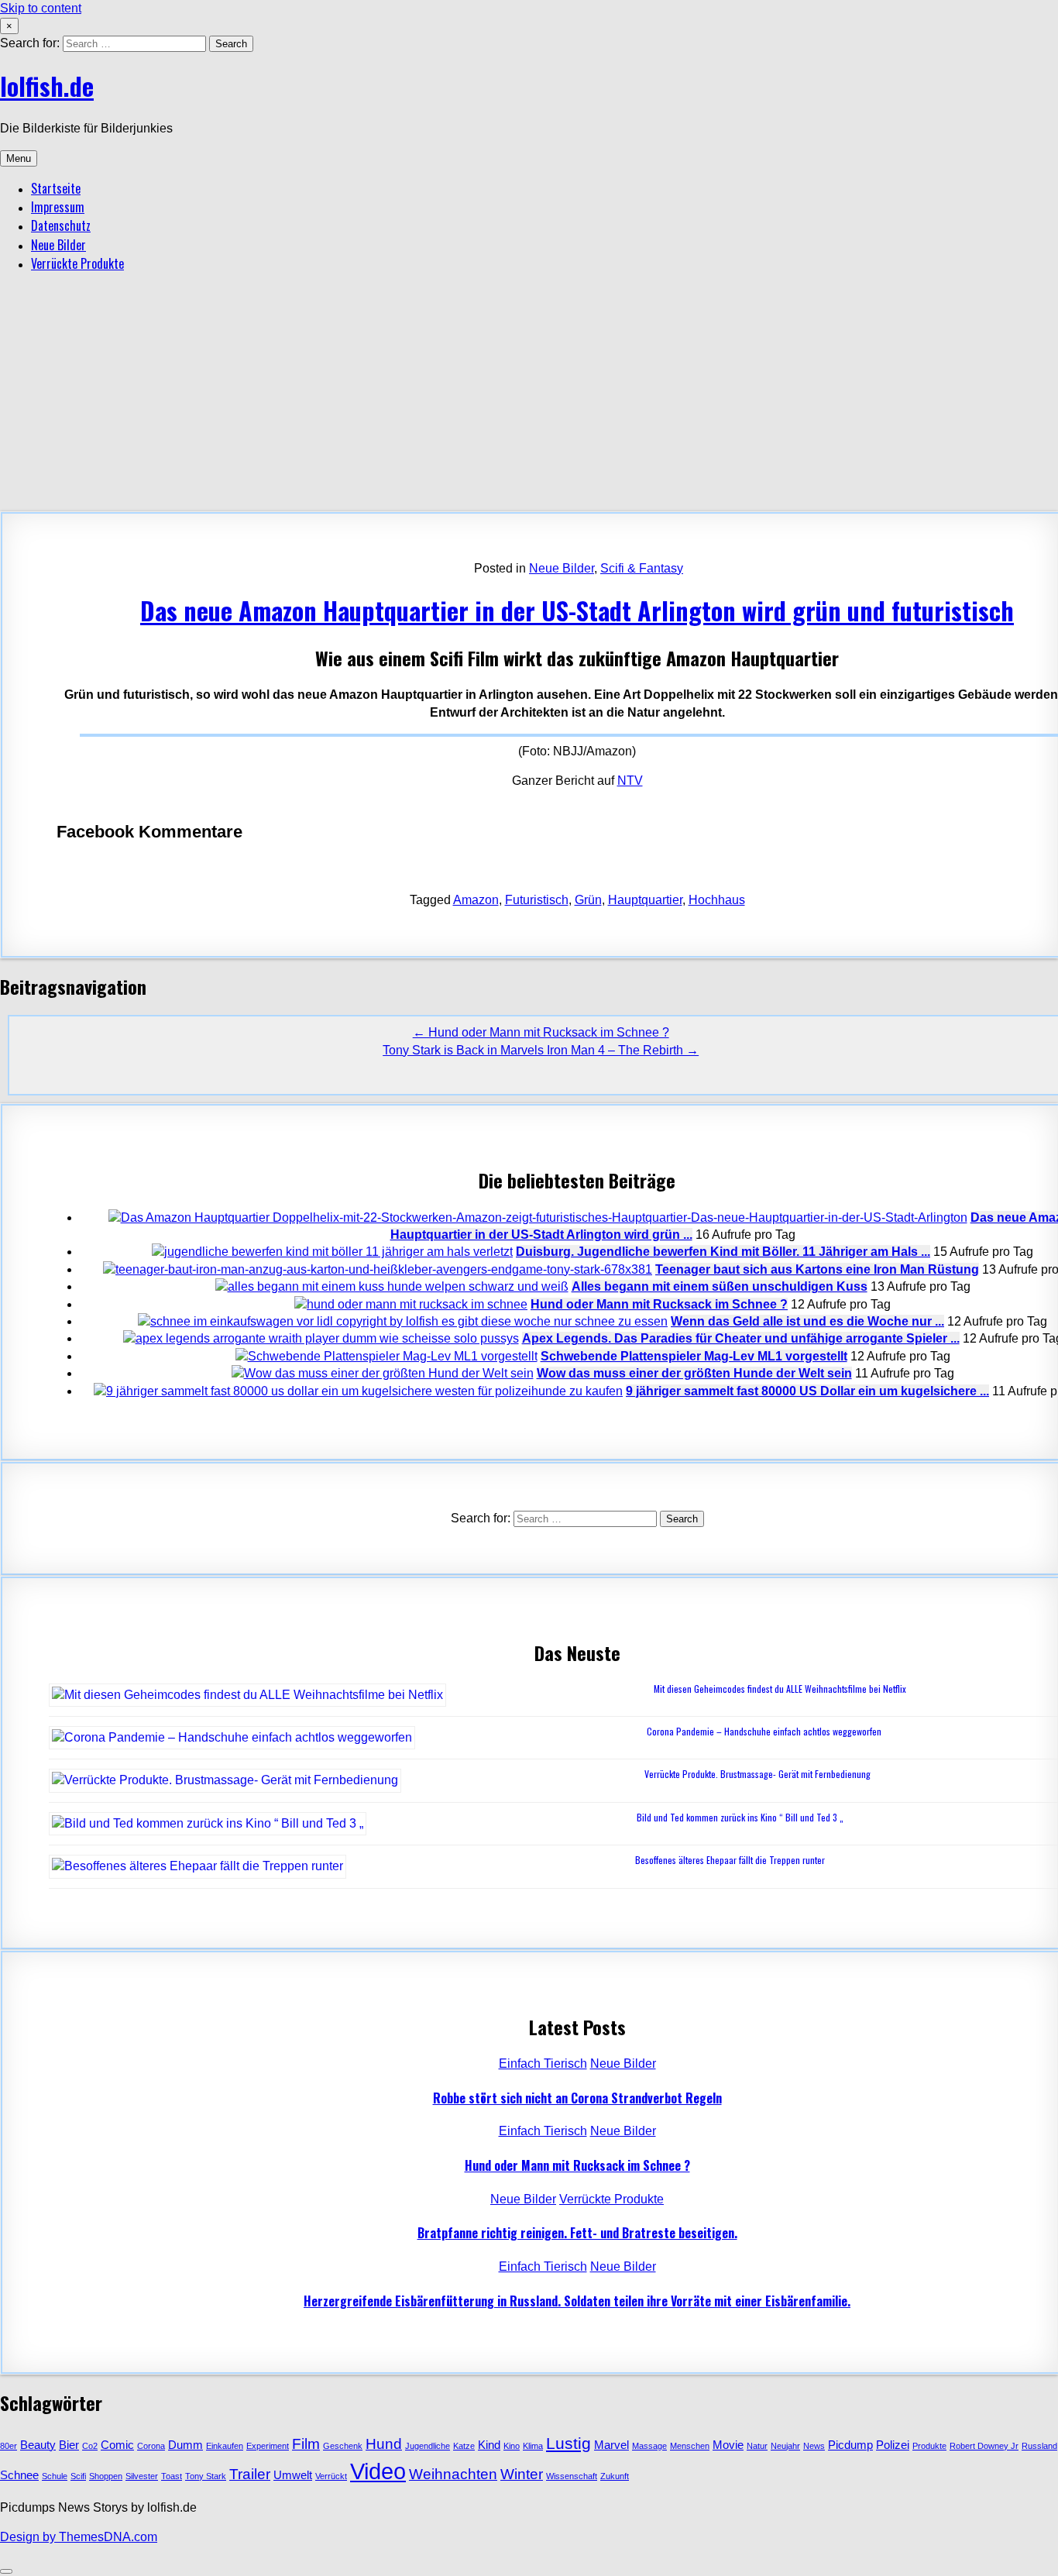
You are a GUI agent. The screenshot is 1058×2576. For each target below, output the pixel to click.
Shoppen (106, 2476)
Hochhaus (717, 900)
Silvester (142, 2476)
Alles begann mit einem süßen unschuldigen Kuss (720, 1286)
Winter (522, 2474)
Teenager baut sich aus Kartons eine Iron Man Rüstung (817, 1269)
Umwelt (293, 2475)
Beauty (38, 2445)
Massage (649, 2446)
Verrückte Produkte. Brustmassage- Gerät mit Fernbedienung (757, 1774)
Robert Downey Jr (984, 2446)
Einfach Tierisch (543, 2064)
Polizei (893, 2445)
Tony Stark (206, 2476)
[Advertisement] (529, 395)
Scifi (78, 2476)
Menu (19, 158)
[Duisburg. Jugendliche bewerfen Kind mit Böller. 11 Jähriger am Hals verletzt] (332, 1252)
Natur (757, 2446)
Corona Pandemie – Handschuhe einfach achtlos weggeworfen (764, 1731)
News (814, 2446)
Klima (533, 2446)
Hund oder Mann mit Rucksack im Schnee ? (659, 1304)
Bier (69, 2445)
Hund (384, 2444)
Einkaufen (225, 2446)
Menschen (690, 2446)
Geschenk (343, 2446)
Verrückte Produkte (77, 263)
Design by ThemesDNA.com (79, 2537)
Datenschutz (61, 225)
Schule (55, 2476)
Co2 (90, 2446)
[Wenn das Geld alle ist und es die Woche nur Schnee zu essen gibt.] (403, 1321)
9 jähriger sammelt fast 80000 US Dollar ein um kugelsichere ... (807, 1391)
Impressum (58, 207)
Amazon (476, 900)
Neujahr (785, 2446)
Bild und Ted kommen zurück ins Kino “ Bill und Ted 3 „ (740, 1817)
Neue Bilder (58, 245)
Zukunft (615, 2476)
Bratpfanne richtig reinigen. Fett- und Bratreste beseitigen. (577, 2233)
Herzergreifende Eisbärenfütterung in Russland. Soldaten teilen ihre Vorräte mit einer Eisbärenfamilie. (577, 2301)
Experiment (268, 2446)
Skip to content (41, 8)
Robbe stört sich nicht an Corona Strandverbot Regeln (577, 2098)
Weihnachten (453, 2474)
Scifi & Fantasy (642, 568)
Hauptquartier (645, 900)
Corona (151, 2446)
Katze (464, 2446)
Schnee (19, 2475)
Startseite (56, 188)
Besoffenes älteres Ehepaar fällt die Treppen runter (730, 1860)
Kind (489, 2445)
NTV (630, 781)
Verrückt (331, 2476)
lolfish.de (47, 86)
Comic (117, 2445)
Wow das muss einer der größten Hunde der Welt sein (694, 1373)
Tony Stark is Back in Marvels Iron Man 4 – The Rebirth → (541, 1050)
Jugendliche (428, 2446)
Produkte (929, 2446)
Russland (1039, 2446)
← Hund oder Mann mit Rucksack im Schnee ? (541, 1032)
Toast (172, 2476)
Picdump (850, 2445)
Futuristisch (537, 900)
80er (9, 2446)
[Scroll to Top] (6, 2571)
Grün (588, 900)
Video (378, 2471)
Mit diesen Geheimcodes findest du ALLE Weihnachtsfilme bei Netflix (780, 1689)
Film (306, 2444)
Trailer (250, 2474)
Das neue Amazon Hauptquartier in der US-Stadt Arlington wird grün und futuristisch (577, 610)
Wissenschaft (572, 2476)
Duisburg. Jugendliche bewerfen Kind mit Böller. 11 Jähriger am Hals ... (723, 1252)
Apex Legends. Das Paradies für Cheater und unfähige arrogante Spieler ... (741, 1338)
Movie (728, 2445)
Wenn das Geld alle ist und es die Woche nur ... (807, 1321)
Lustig (569, 2444)
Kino (512, 2446)
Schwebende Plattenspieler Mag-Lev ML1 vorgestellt (694, 1356)
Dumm (185, 2445)
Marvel (611, 2445)
